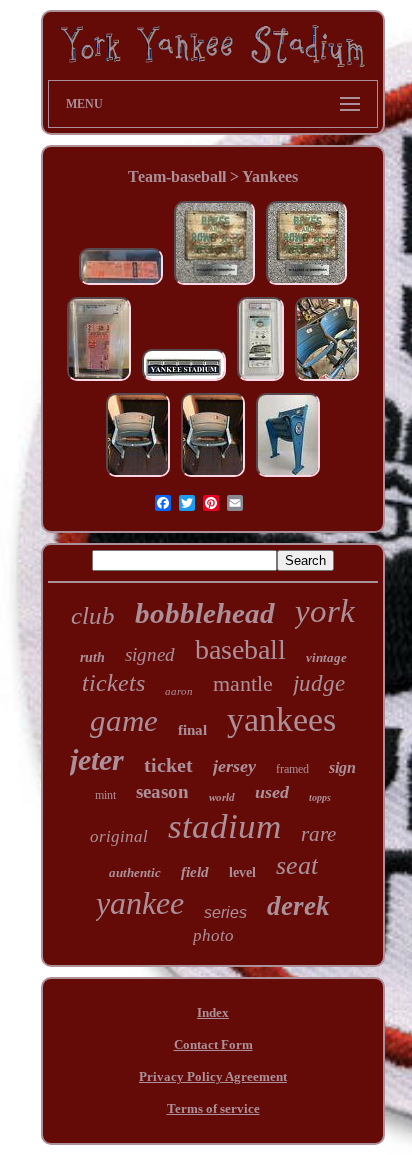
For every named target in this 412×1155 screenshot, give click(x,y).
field (195, 872)
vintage (326, 657)
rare (318, 834)
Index (213, 1012)
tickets (113, 683)
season (162, 791)
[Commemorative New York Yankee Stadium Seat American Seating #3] (138, 476)
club (93, 615)
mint (105, 795)
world (222, 797)
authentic (135, 872)
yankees (281, 719)
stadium (224, 826)
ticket (168, 765)
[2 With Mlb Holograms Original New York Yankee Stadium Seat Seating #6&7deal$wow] (327, 380)
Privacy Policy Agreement (213, 1076)
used (272, 792)
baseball (240, 649)
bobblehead (205, 613)
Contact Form (213, 1044)
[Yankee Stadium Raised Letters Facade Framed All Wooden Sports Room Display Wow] (184, 380)
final (192, 730)
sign (342, 767)
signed (150, 654)
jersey (234, 766)
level (242, 872)
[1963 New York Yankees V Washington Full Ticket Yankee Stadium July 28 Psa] (121, 284)
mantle (243, 683)
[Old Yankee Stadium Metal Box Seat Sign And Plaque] (214, 284)
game (124, 720)
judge (319, 683)
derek (298, 906)
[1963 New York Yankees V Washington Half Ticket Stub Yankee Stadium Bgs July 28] (99, 380)
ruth (92, 657)
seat (297, 865)
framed (292, 769)
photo (213, 935)
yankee (140, 903)
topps (320, 797)
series (225, 912)
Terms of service (213, 1108)
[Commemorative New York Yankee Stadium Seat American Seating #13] (288, 476)
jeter (97, 759)
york (325, 611)
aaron (179, 691)
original (119, 836)
